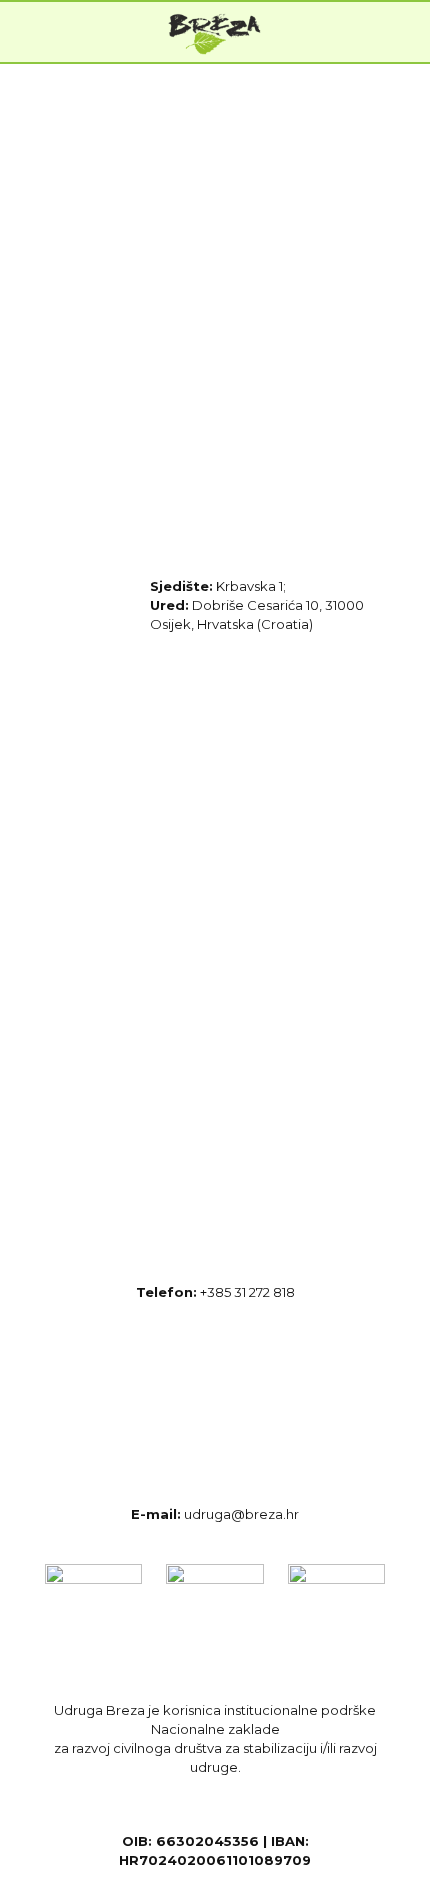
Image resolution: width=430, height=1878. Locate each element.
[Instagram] (265, 793)
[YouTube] (110, 997)
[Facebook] (110, 793)
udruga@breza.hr (241, 1514)
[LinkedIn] (265, 997)
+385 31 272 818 (247, 1292)
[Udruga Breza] (215, 32)
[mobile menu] (403, 32)
